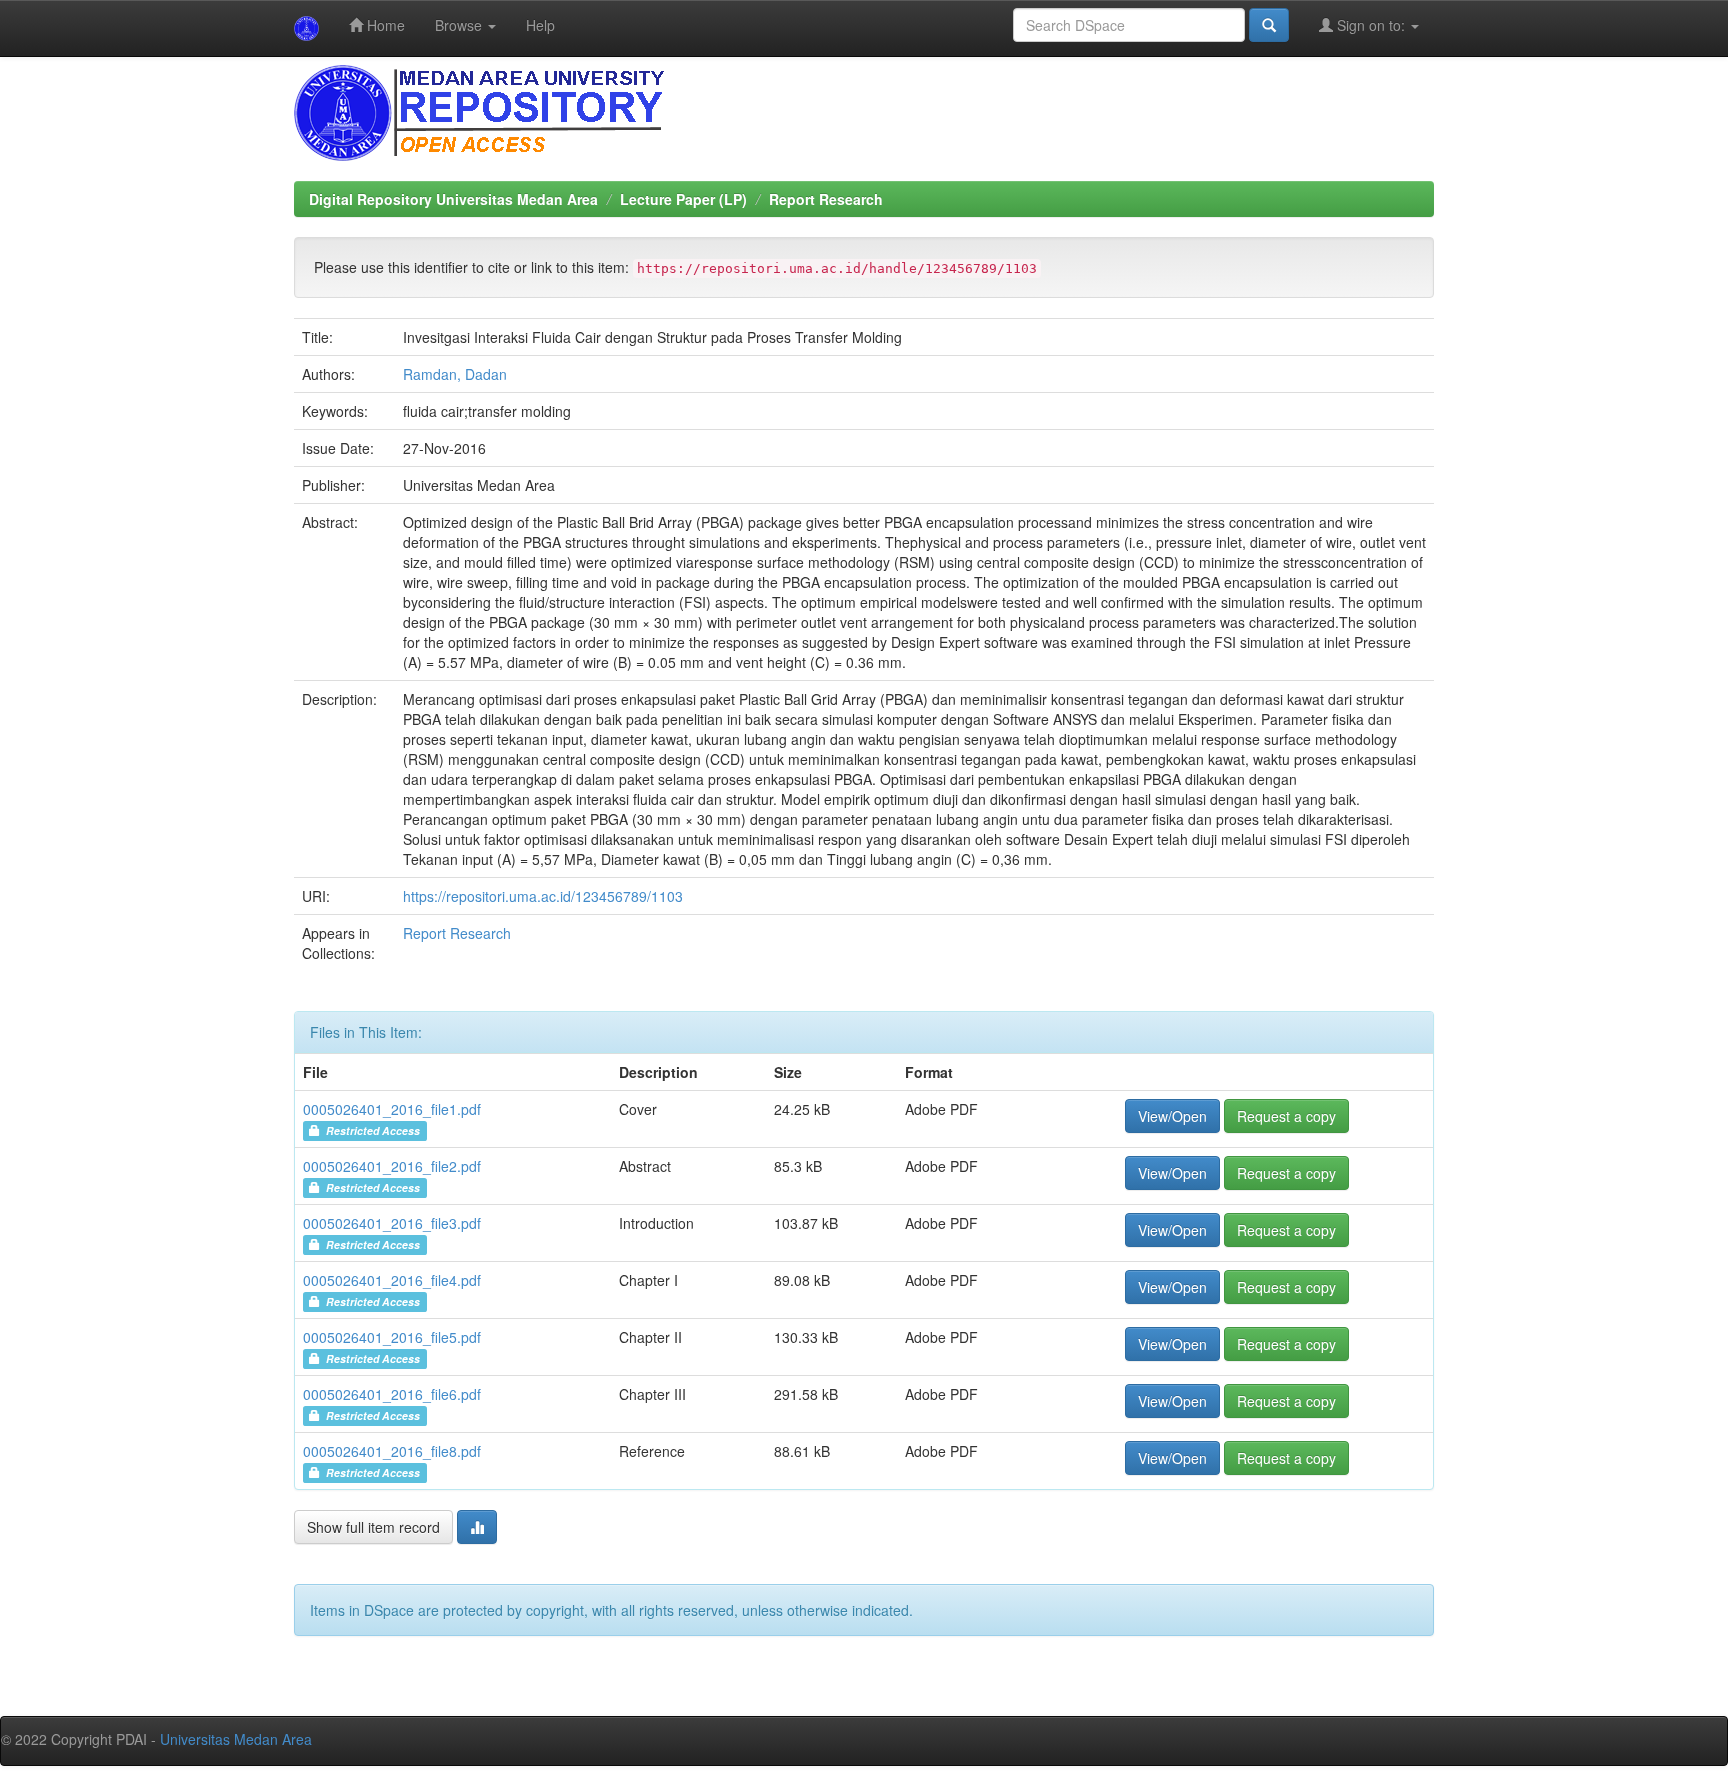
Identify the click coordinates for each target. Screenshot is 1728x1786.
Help (540, 25)
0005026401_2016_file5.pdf (392, 1337)
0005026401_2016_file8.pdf (392, 1451)
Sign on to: (1371, 25)
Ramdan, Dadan (455, 374)
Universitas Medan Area (236, 1739)
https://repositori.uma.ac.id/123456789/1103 (543, 896)
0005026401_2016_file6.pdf (392, 1394)
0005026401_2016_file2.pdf (392, 1166)
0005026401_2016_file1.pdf (392, 1109)
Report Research (826, 199)
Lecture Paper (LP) (683, 199)
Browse (460, 25)
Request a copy (1286, 1116)
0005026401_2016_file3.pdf (392, 1223)
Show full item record (373, 1527)
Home (384, 25)
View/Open (1172, 1116)
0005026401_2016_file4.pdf (392, 1280)
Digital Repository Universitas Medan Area (453, 199)
